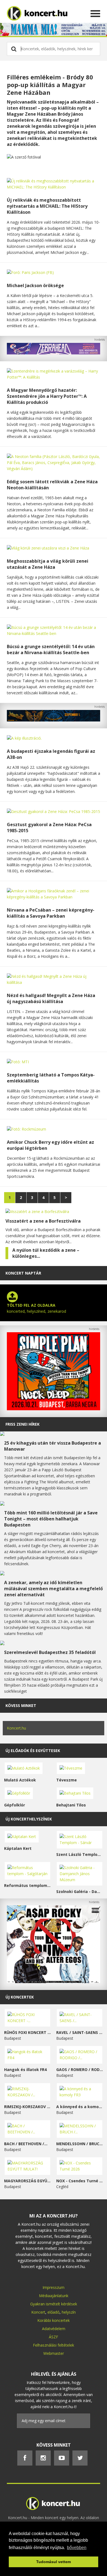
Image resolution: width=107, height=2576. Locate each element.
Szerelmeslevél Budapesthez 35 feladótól (50, 1652)
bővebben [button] (77, 2548)
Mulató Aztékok (20, 1780)
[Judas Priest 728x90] (54, 720)
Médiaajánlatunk (54, 2296)
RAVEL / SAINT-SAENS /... (80, 2032)
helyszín (69, 2312)
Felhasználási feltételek (54, 2345)
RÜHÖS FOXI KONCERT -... (27, 2032)
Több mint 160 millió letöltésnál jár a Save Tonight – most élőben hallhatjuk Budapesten (51, 1519)
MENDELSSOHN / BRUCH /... (80, 2144)
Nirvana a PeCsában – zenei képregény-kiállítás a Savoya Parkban (51, 913)
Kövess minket (21, 1705)
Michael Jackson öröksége (35, 285)
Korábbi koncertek (54, 2320)
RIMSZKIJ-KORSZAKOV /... (27, 2107)
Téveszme (67, 1780)
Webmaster (54, 2353)
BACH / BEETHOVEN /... (26, 2144)
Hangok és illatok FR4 (25, 2070)
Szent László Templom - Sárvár (80, 1854)
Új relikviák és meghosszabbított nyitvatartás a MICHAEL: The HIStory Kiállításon (47, 206)
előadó (54, 2312)
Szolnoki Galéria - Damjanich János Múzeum (80, 1891)
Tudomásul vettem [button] (54, 2562)
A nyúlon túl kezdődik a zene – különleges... (46, 1253)
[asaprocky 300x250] (54, 1982)
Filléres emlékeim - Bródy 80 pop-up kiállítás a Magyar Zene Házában (50, 85)
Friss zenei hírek (22, 1424)
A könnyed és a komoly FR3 (80, 2107)
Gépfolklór (15, 1805)
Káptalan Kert (18, 1848)
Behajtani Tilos (71, 1805)
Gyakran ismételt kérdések (54, 2304)
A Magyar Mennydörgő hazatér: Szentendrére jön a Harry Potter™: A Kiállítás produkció (47, 396)
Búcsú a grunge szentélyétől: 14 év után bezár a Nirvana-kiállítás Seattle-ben (51, 649)
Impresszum (54, 2287)
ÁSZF (54, 2337)
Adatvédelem (54, 2329)
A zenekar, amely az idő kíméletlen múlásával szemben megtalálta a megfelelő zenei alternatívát (54, 1589)
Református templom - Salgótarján (27, 1885)
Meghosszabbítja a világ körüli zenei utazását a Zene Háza (48, 564)
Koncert (38, 2312)
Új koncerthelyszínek (29, 1819)
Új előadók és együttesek (33, 1751)
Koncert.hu (16, 1728)
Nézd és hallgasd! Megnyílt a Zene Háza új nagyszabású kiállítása (51, 998)
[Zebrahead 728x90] (54, 353)
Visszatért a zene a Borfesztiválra (43, 1221)
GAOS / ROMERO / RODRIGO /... (80, 2070)
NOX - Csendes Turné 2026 (80, 2181)
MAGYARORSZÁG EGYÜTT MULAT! (27, 2181)
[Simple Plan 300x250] (54, 1409)
